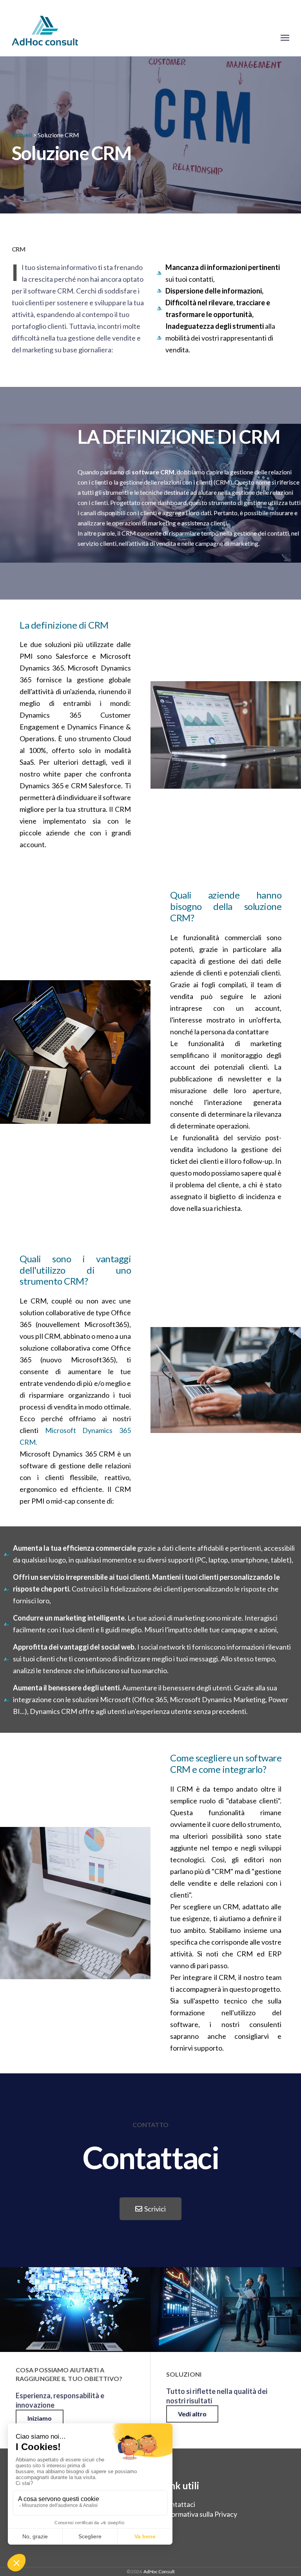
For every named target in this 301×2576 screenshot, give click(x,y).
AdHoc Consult (159, 2571)
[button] (150, 2209)
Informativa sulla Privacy (200, 2514)
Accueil (22, 135)
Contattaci (179, 2504)
